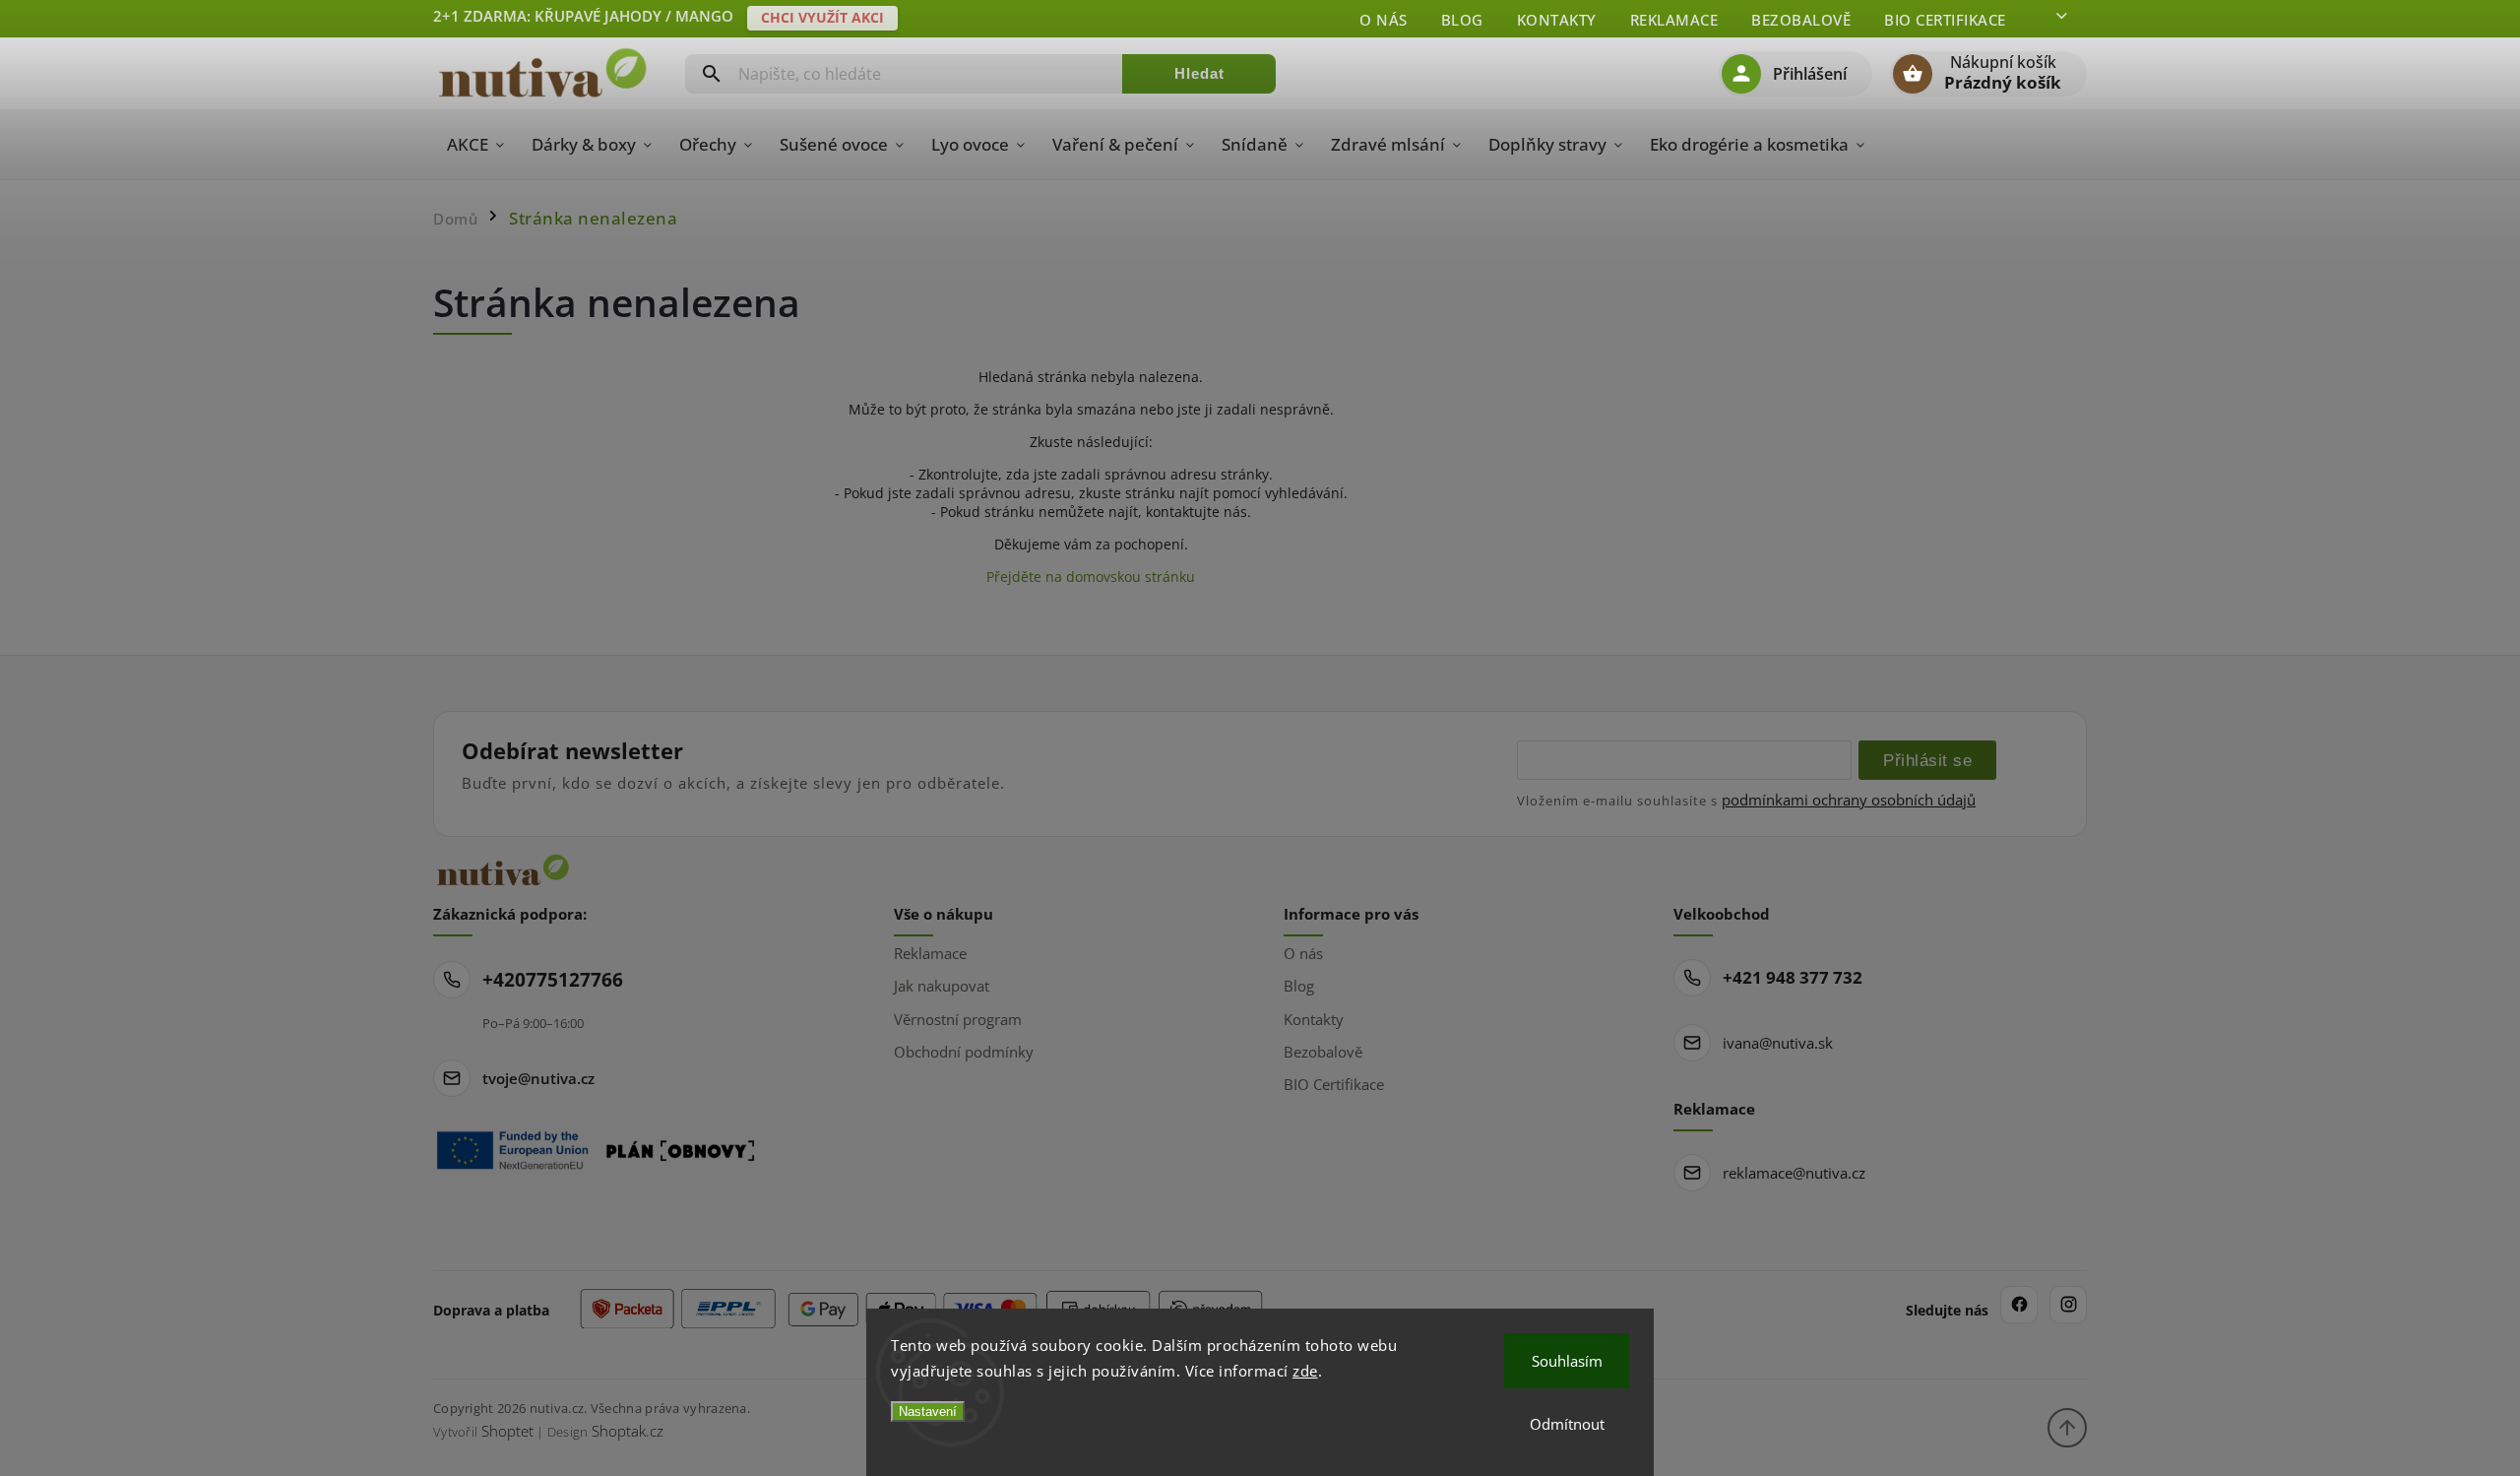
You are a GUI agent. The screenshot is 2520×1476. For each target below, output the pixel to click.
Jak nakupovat (942, 986)
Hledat (1199, 73)
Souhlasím (1567, 1361)
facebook (2019, 1305)
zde (1305, 1371)
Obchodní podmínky (964, 1052)
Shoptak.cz (628, 1431)
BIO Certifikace (1945, 20)
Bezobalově (1801, 20)
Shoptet (507, 1431)
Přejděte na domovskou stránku (1091, 577)
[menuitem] (475, 145)
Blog (1462, 20)
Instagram (2068, 1305)
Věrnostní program (958, 1019)
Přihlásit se (1927, 760)
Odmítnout (1567, 1424)
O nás (1384, 20)
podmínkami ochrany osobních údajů (1849, 800)
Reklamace (1674, 20)
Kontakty (1557, 20)
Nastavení (928, 1412)
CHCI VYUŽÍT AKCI (822, 17)
